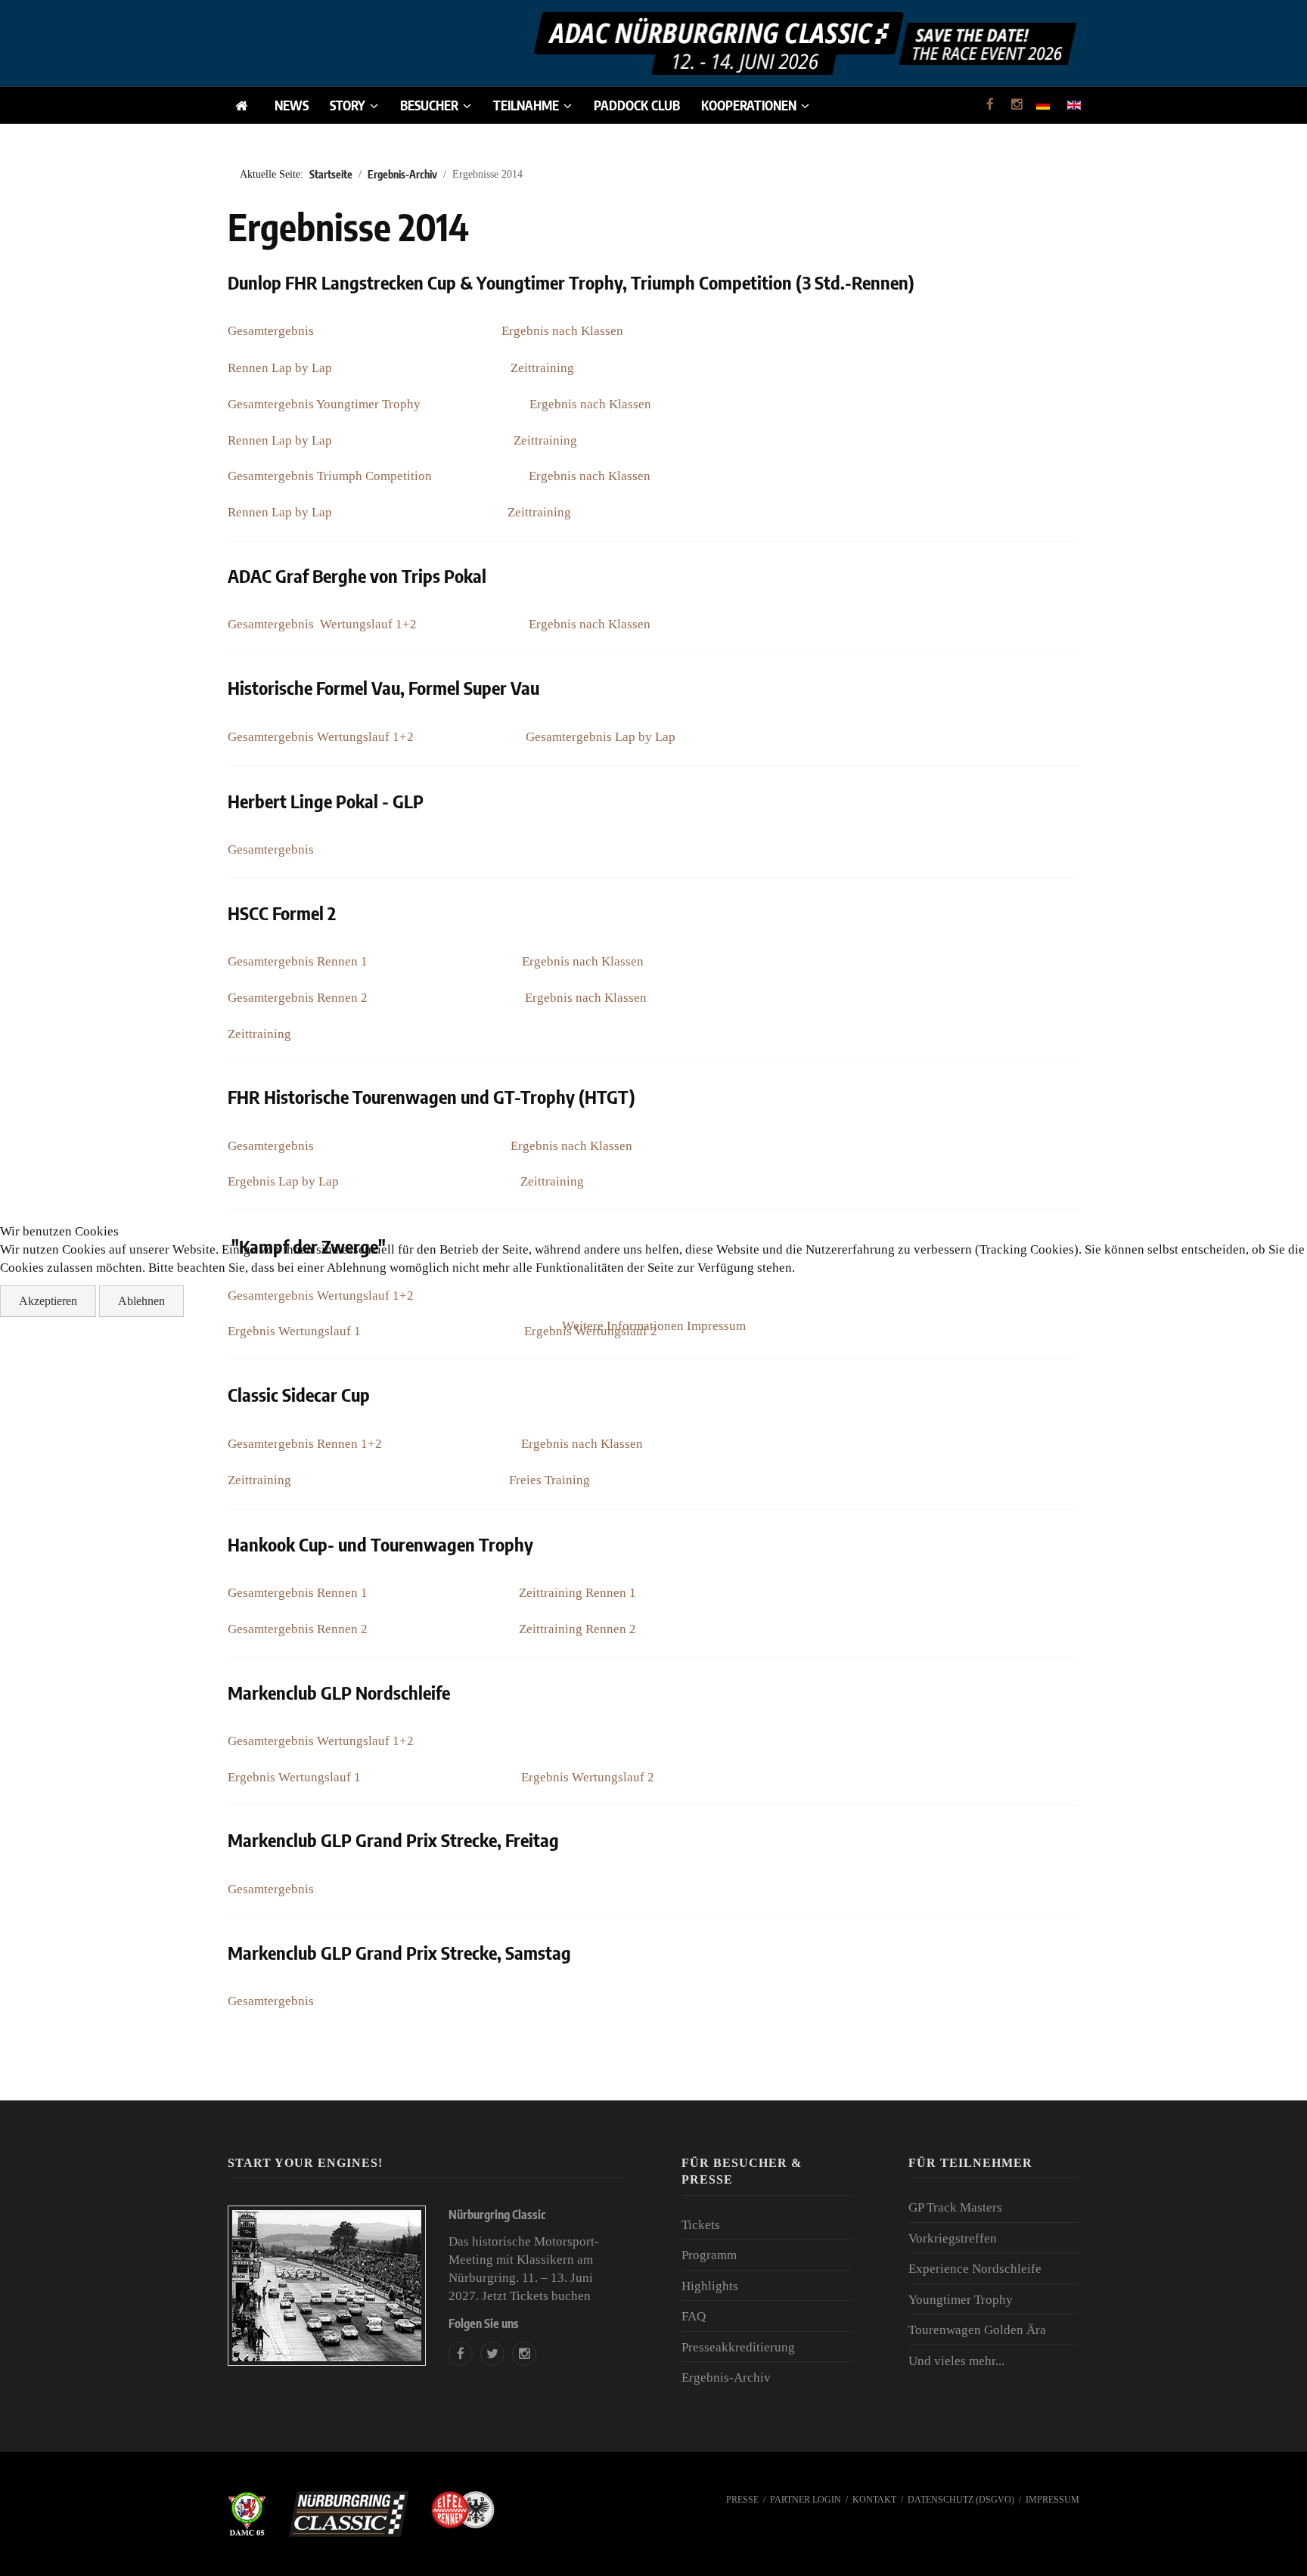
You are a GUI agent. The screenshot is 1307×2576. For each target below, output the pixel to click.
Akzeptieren (48, 1301)
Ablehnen (141, 1301)
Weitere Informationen (623, 1326)
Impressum (716, 1326)
